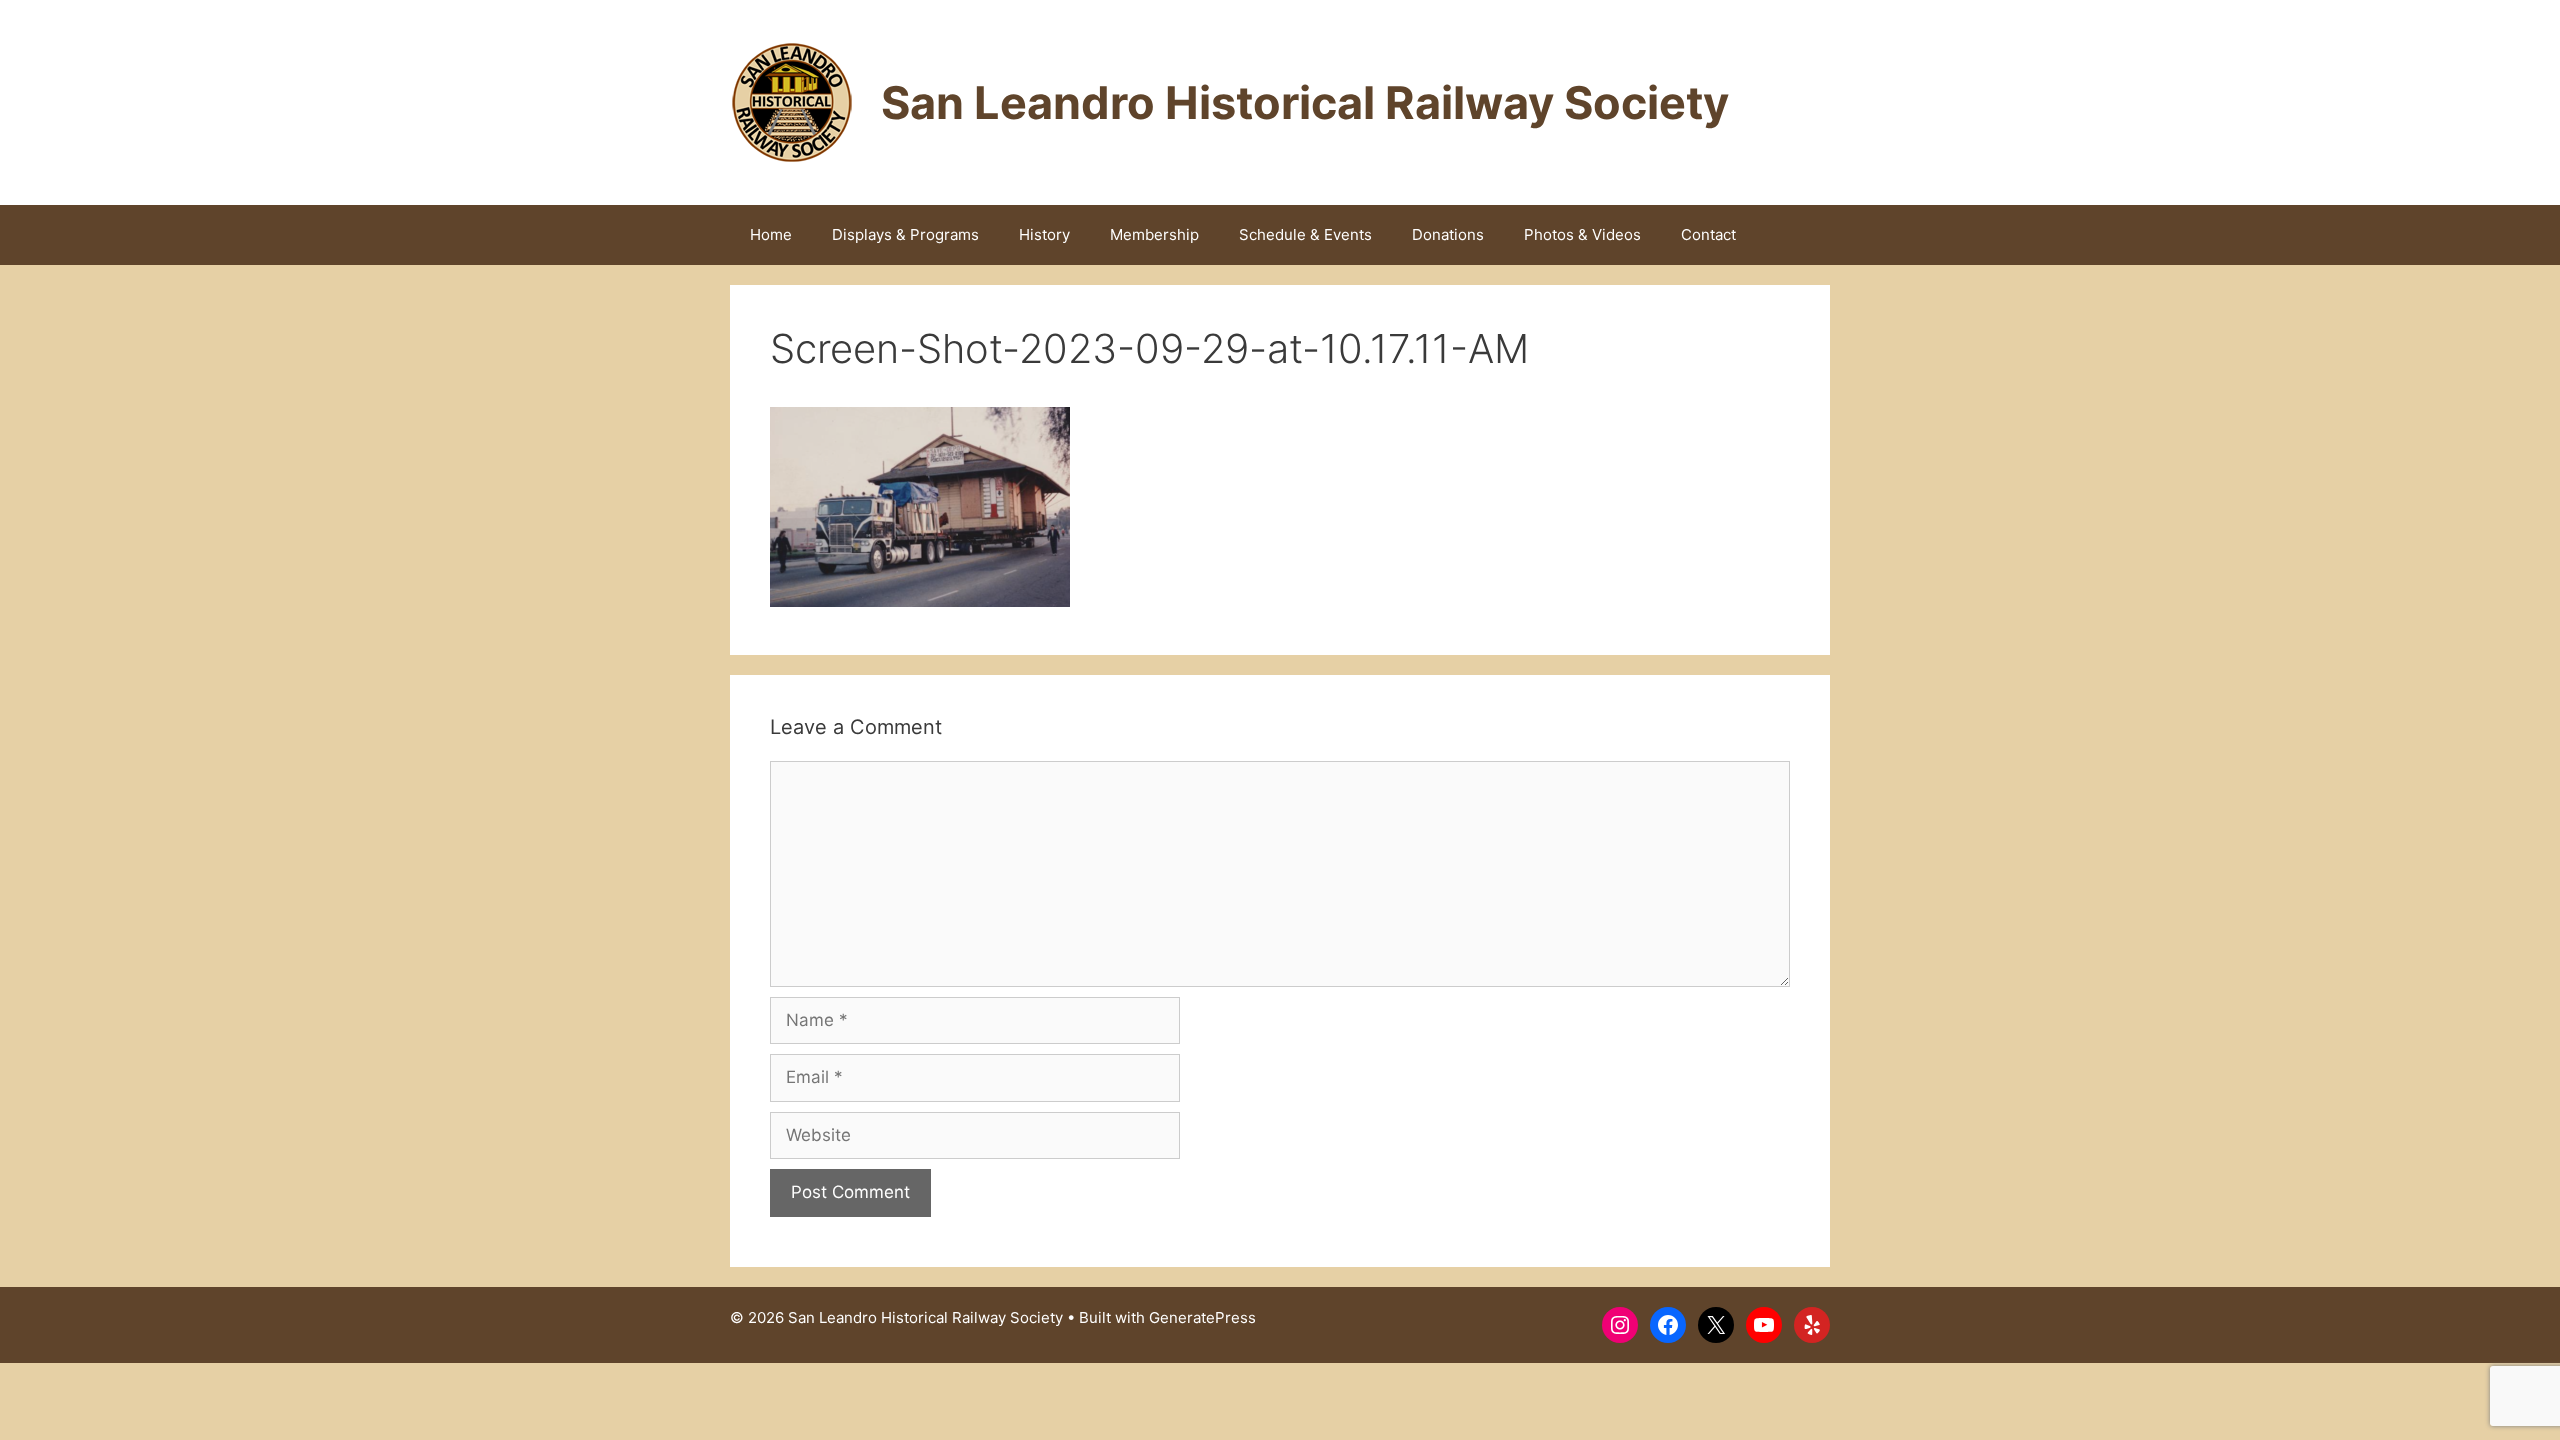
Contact (1708, 234)
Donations (1448, 234)
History (1044, 234)
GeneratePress (1202, 1317)
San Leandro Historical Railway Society (1305, 102)
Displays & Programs (905, 234)
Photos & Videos (1582, 234)
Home (771, 234)
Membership (1154, 234)
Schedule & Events (1305, 234)
